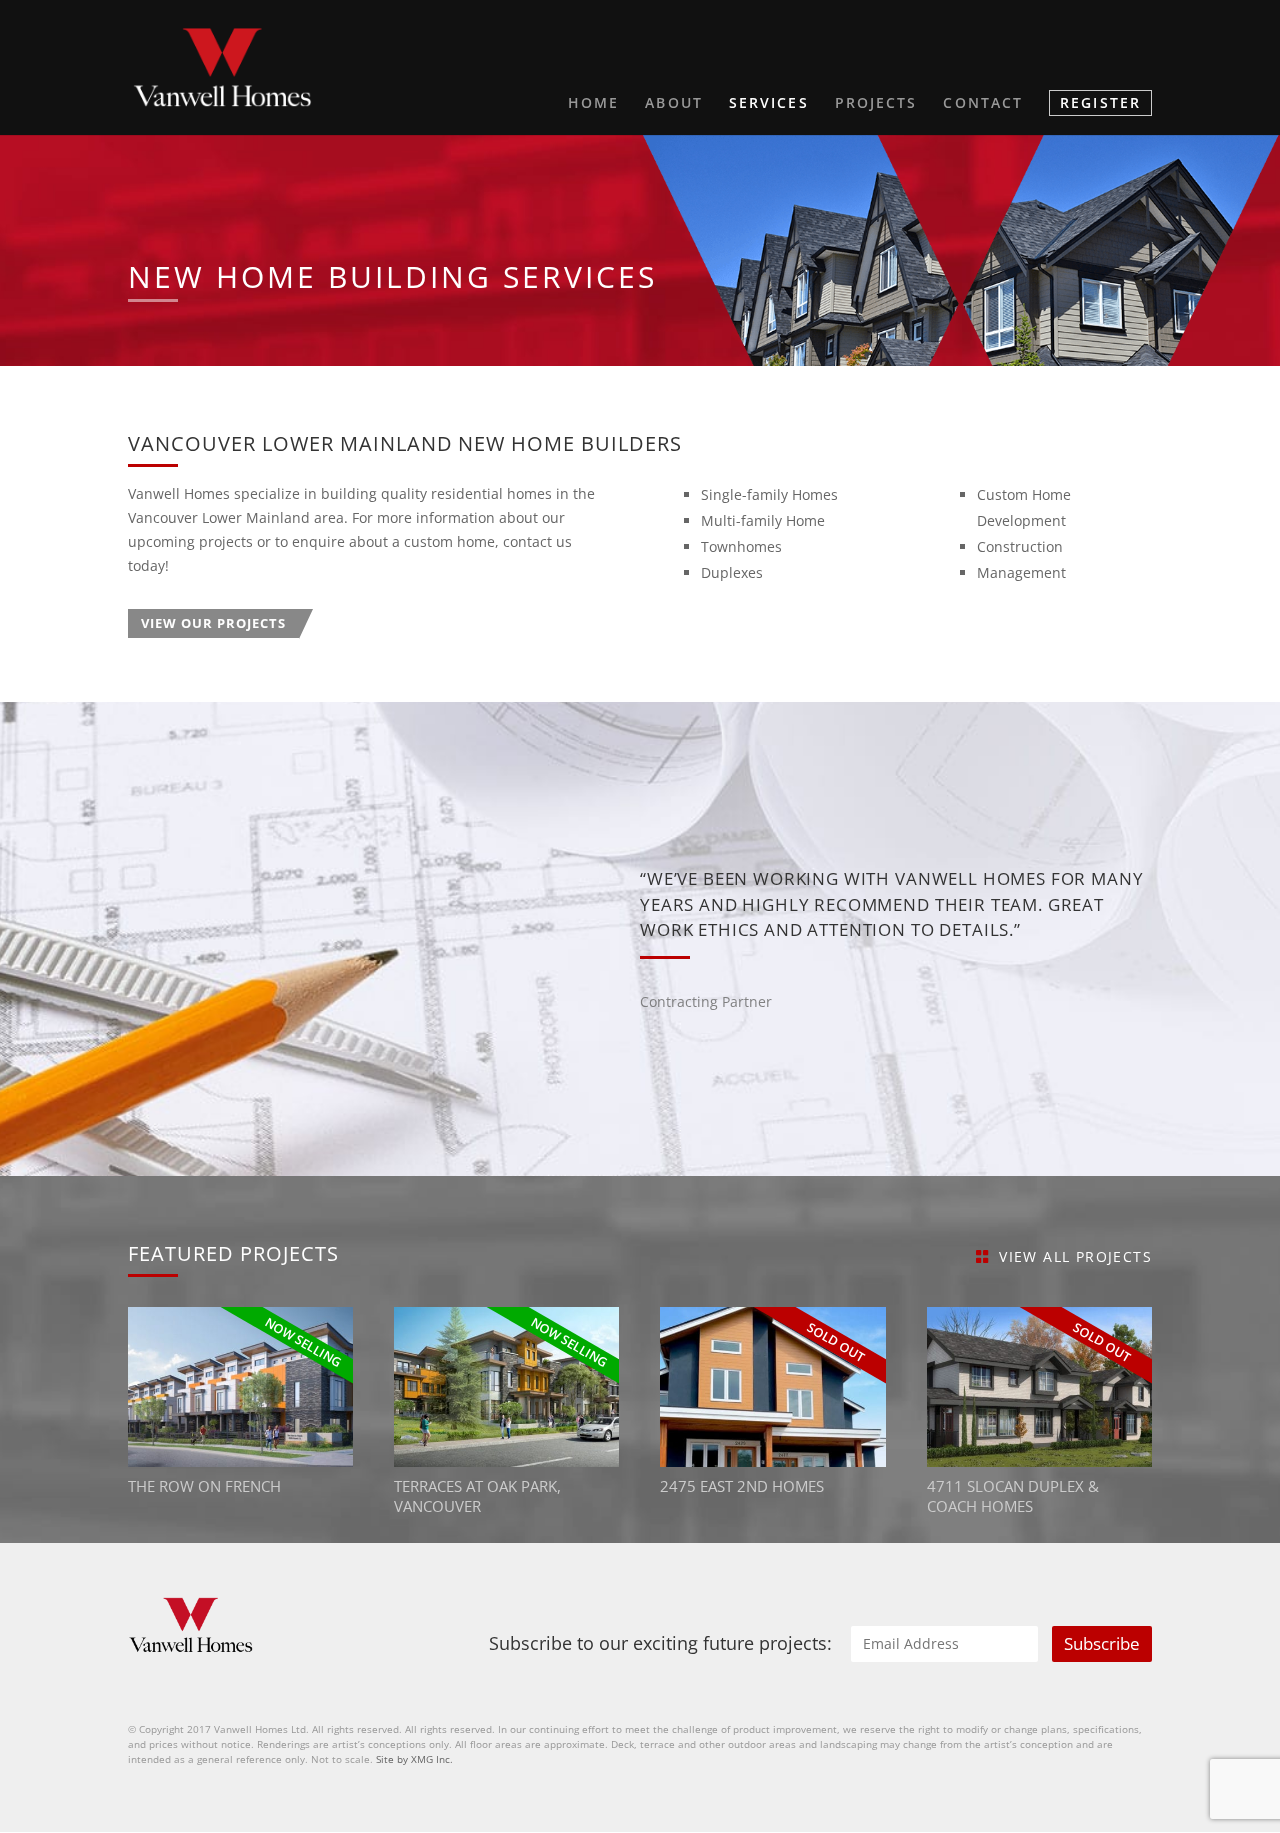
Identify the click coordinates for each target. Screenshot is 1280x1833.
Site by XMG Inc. (414, 1759)
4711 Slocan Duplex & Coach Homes (1013, 1497)
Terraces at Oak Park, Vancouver (477, 1497)
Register (1100, 102)
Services (769, 104)
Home (593, 104)
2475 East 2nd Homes (742, 1487)
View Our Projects (213, 623)
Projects (876, 104)
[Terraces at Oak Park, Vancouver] (506, 1387)
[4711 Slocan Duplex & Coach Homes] (1039, 1387)
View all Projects (1075, 1256)
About (674, 104)
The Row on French (204, 1487)
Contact (983, 104)
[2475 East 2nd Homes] (772, 1387)
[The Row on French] (240, 1387)
